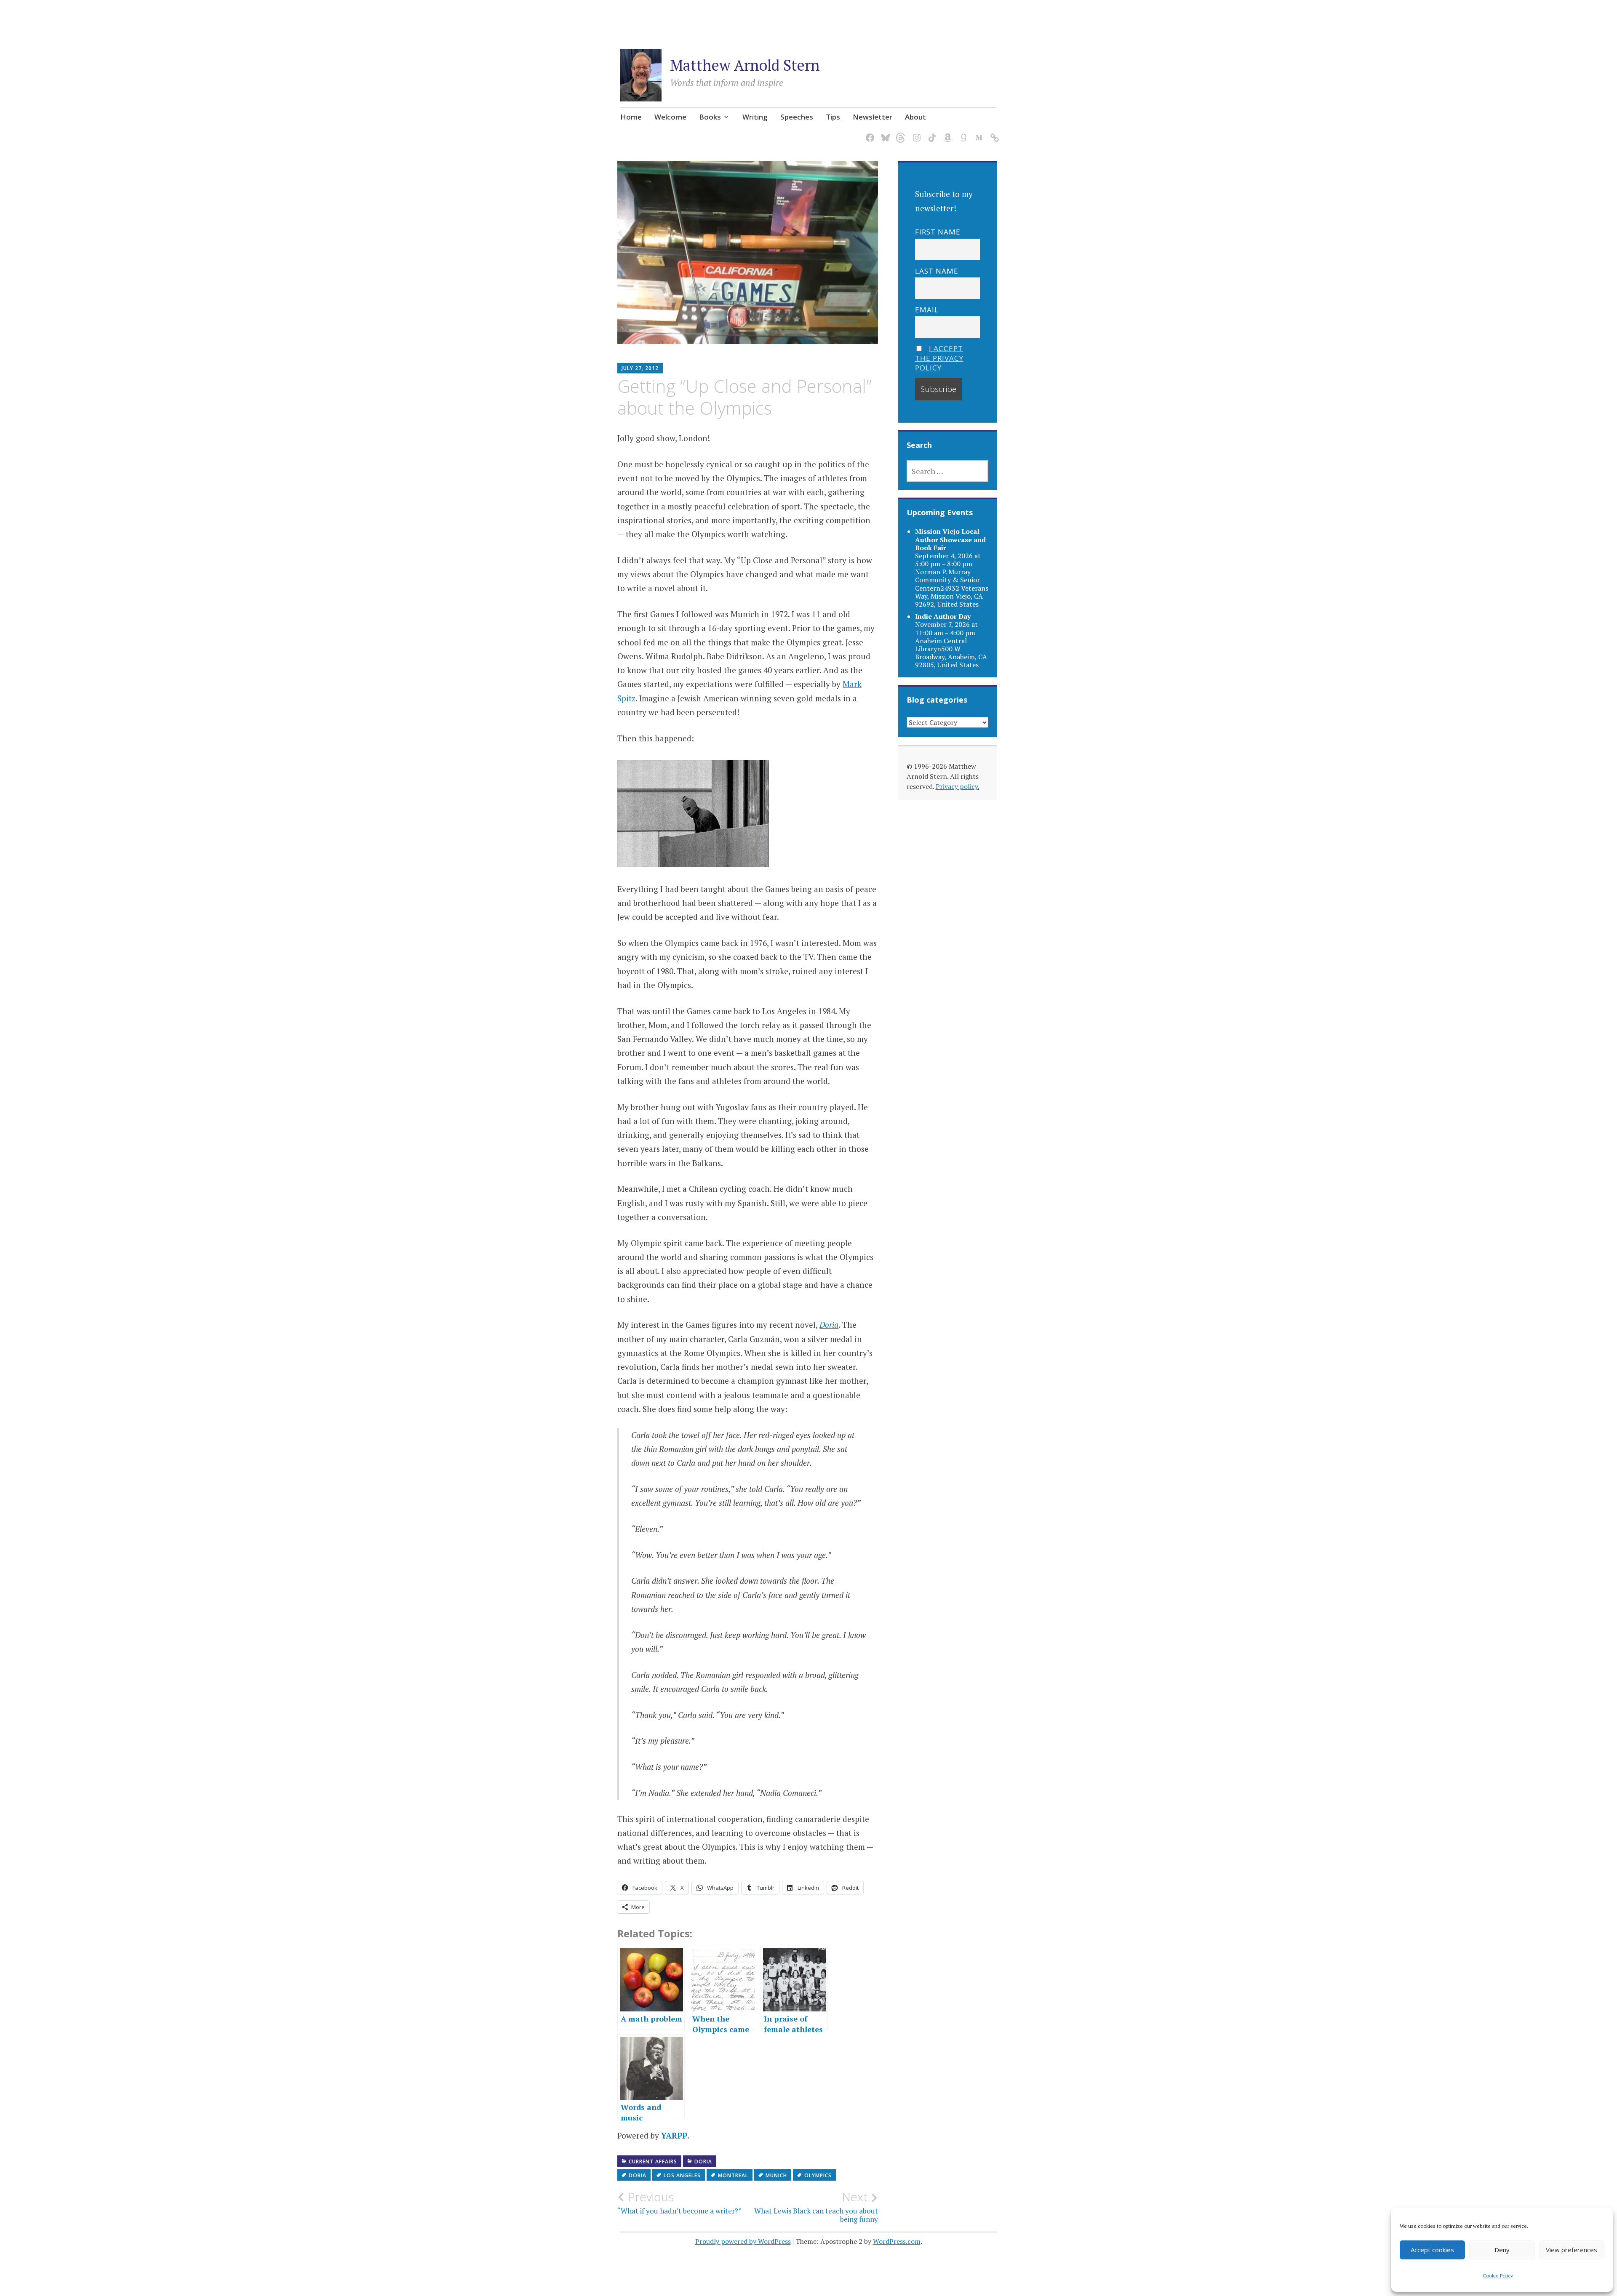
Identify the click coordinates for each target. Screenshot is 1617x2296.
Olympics (818, 2175)
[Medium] (978, 133)
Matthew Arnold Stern (745, 65)
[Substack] (993, 133)
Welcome (670, 117)
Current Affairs (653, 2161)
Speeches (797, 117)
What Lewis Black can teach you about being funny (816, 2207)
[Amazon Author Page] (946, 133)
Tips (833, 117)
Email (927, 310)
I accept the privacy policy (939, 358)
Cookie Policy (1498, 2276)
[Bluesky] (884, 133)
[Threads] (900, 133)
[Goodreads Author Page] (962, 133)
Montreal (733, 2175)
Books (710, 117)
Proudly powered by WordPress (743, 2241)
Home (631, 117)
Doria (703, 2161)
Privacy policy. (958, 786)
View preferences (1572, 2250)
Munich (776, 2175)
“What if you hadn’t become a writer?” (679, 2203)
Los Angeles (682, 2175)
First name (938, 232)
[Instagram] (915, 133)
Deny (1502, 2250)
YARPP (674, 2135)
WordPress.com (897, 2241)
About (915, 117)
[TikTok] (931, 133)
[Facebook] (869, 133)
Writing (755, 117)
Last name (937, 271)
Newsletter (873, 117)
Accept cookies (1432, 2250)
